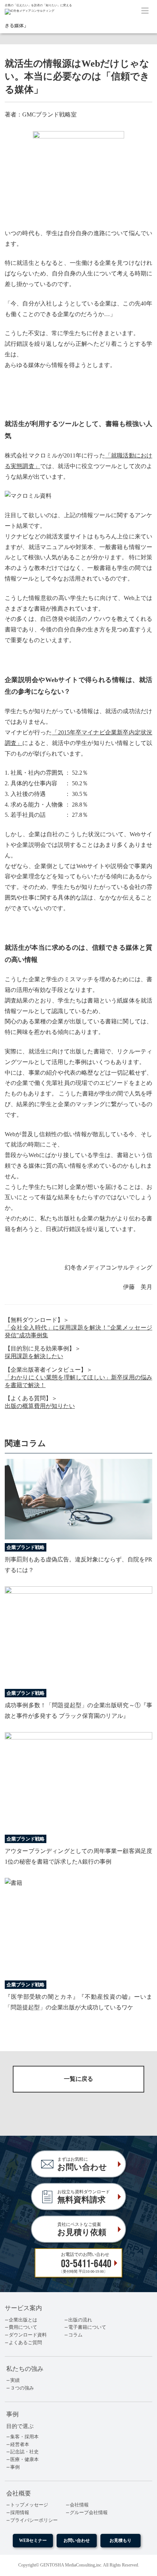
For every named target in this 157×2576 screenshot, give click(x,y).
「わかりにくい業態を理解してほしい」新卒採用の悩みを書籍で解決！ (78, 1381)
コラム (75, 2335)
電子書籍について (87, 2327)
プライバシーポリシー (34, 2520)
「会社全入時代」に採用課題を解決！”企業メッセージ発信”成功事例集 (78, 1331)
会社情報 (79, 2505)
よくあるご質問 (25, 2343)
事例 (15, 2467)
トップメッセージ (29, 2505)
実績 (15, 2380)
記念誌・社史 (24, 2452)
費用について (23, 2327)
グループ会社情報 (89, 2513)
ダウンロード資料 (28, 2335)
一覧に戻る (78, 2079)
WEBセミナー (33, 2541)
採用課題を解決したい (34, 1356)
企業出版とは (23, 2320)
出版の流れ (80, 2320)
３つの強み (22, 2388)
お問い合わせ (77, 2541)
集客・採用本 (24, 2437)
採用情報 (20, 2513)
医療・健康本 (24, 2460)
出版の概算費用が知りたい (40, 1406)
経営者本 (20, 2445)
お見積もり (120, 2541)
